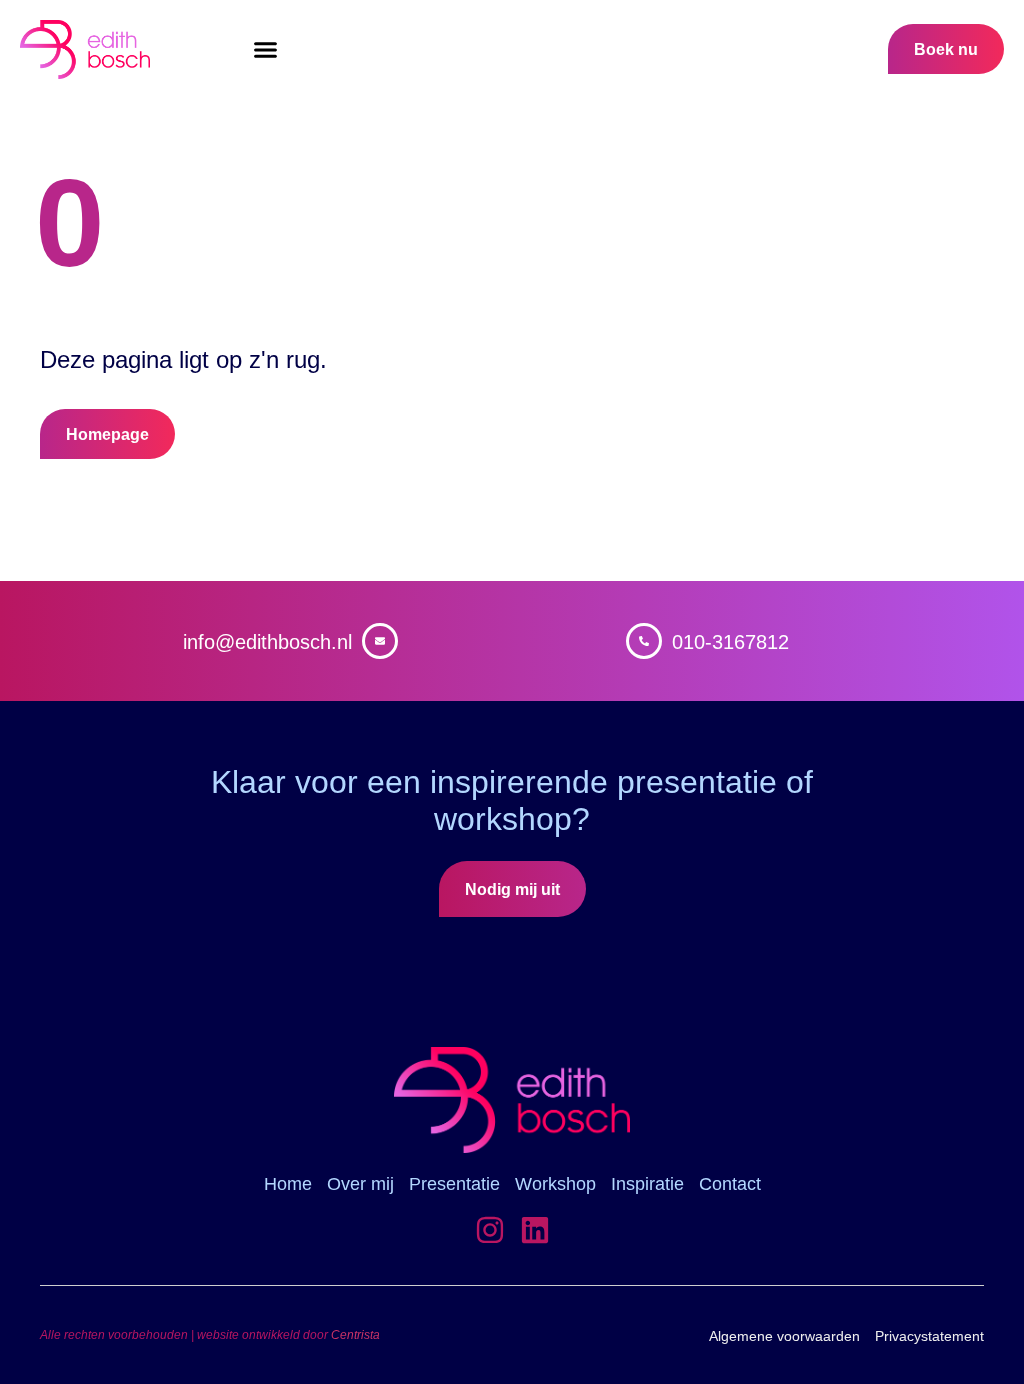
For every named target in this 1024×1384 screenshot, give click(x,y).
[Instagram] (490, 1230)
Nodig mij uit (512, 889)
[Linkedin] (535, 1230)
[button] (266, 50)
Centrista (355, 1335)
